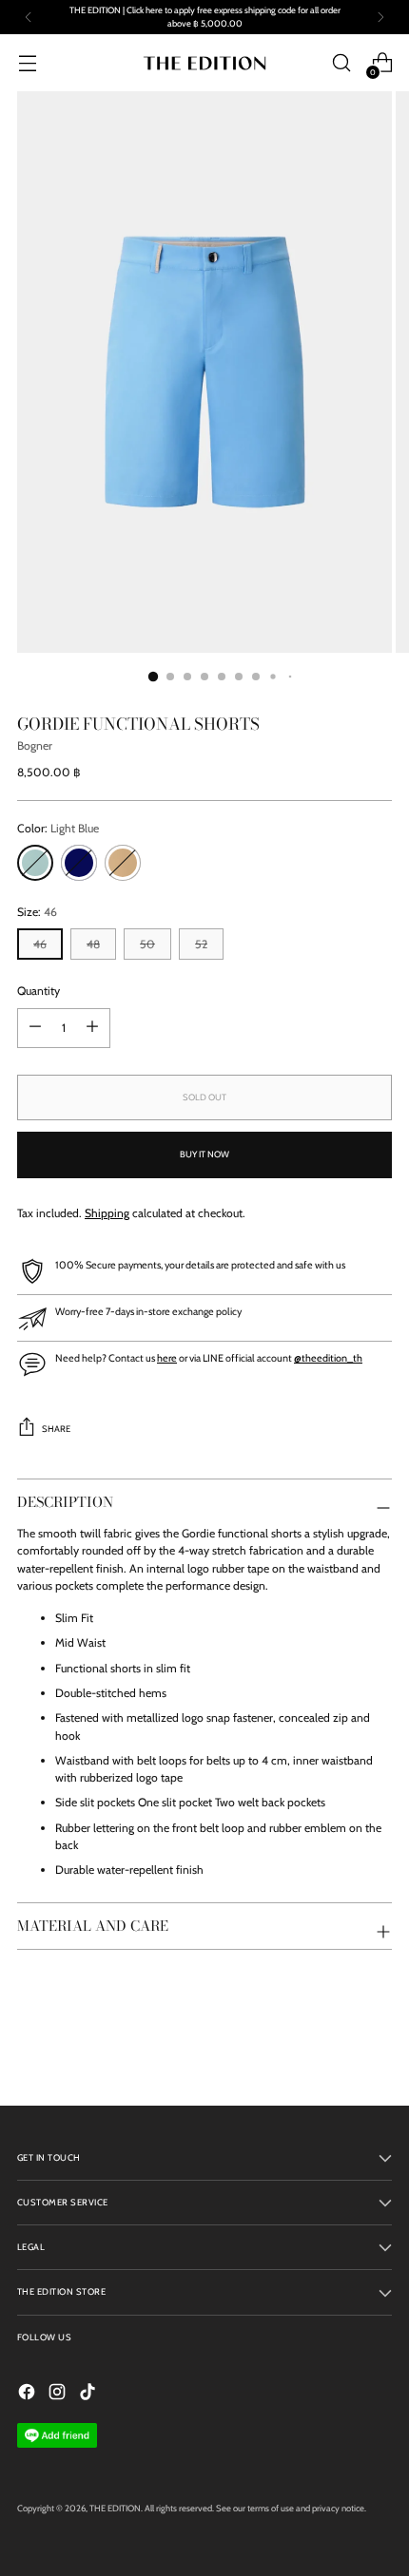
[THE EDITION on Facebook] (29, 2394)
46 (40, 944)
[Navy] (79, 863)
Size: (37, 912)
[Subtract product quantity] (92, 1028)
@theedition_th (328, 1358)
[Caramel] (123, 863)
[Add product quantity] (35, 1028)
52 (201, 944)
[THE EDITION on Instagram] (59, 2394)
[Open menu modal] (27, 63)
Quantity (39, 991)
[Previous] (29, 17)
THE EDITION (115, 2508)
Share (56, 1429)
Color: (58, 828)
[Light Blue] (35, 863)
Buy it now (204, 1154)
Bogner (35, 745)
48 (93, 944)
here (167, 1358)
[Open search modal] (341, 63)
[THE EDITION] (204, 63)
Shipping (107, 1213)
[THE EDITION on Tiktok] (89, 2394)
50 (147, 944)
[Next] (380, 17)
